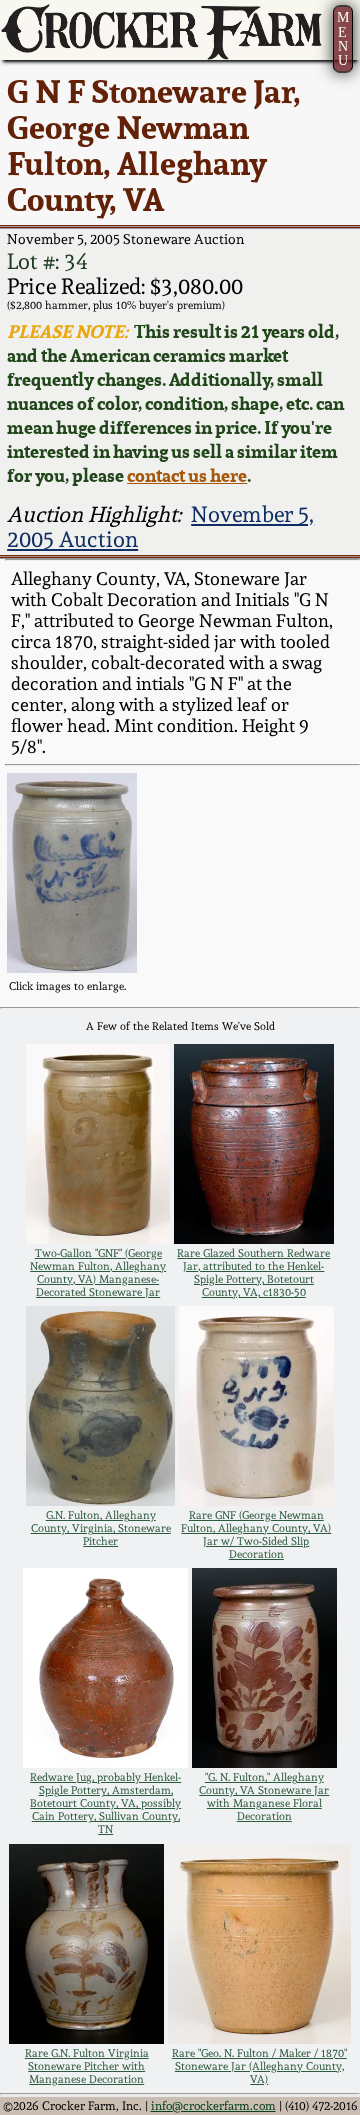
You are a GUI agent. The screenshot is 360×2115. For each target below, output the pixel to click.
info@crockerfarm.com (213, 2106)
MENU (343, 38)
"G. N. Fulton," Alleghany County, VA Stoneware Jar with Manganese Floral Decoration (264, 1797)
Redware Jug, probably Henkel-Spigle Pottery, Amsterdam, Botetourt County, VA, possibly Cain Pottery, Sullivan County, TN (105, 1803)
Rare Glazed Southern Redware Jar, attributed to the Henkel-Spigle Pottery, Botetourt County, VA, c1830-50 (253, 1273)
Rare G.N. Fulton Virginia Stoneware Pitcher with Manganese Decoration (87, 2066)
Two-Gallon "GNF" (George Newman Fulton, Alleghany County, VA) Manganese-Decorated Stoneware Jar (98, 1273)
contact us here (187, 475)
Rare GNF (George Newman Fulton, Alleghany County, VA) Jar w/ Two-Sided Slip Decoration (256, 1535)
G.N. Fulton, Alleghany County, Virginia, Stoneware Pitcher (101, 1528)
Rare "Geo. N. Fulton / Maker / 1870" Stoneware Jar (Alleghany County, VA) (259, 2066)
